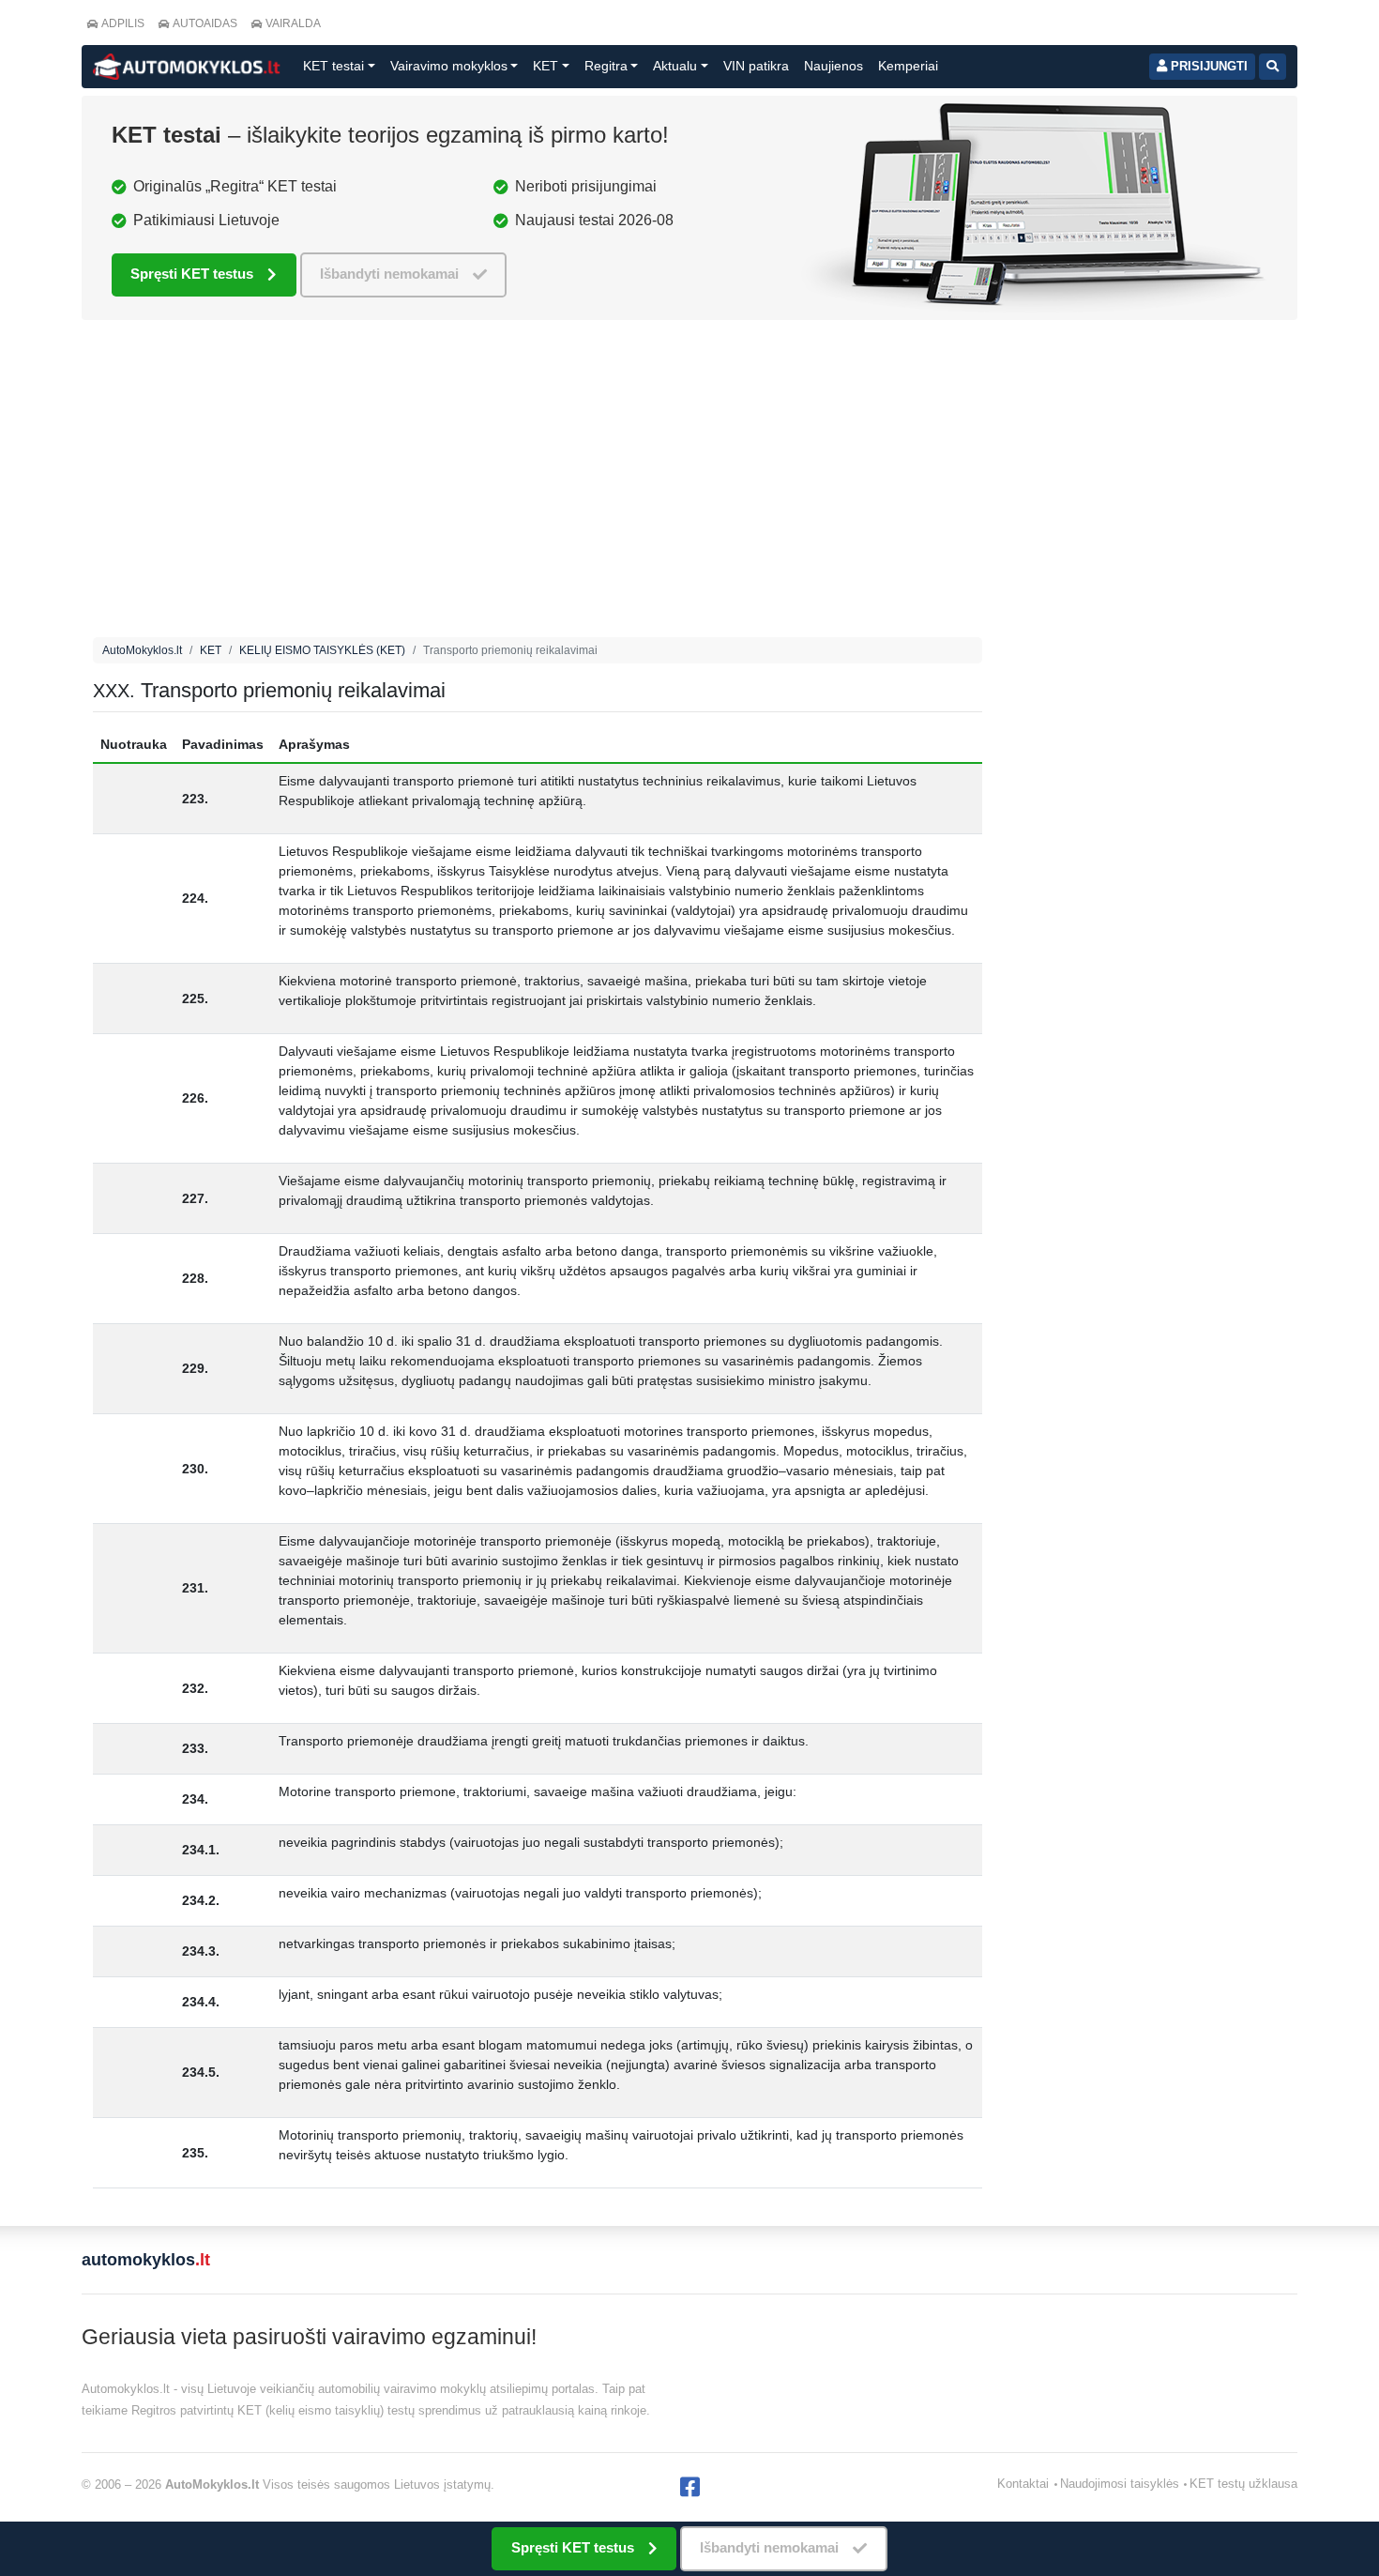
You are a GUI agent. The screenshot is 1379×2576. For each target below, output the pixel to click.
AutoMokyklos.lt (142, 650)
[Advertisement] (538, 483)
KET (211, 650)
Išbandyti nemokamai (389, 274)
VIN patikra (756, 66)
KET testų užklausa (1243, 2484)
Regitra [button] (606, 66)
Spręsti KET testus (192, 274)
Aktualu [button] (675, 66)
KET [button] (546, 66)
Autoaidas (205, 23)
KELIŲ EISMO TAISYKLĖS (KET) (322, 650)
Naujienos (833, 66)
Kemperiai (908, 66)
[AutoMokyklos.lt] (187, 67)
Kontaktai (1023, 2484)
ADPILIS (123, 23)
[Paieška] (1273, 67)
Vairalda (293, 23)
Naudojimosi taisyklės (1120, 2484)
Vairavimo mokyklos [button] (449, 66)
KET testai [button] (333, 66)
